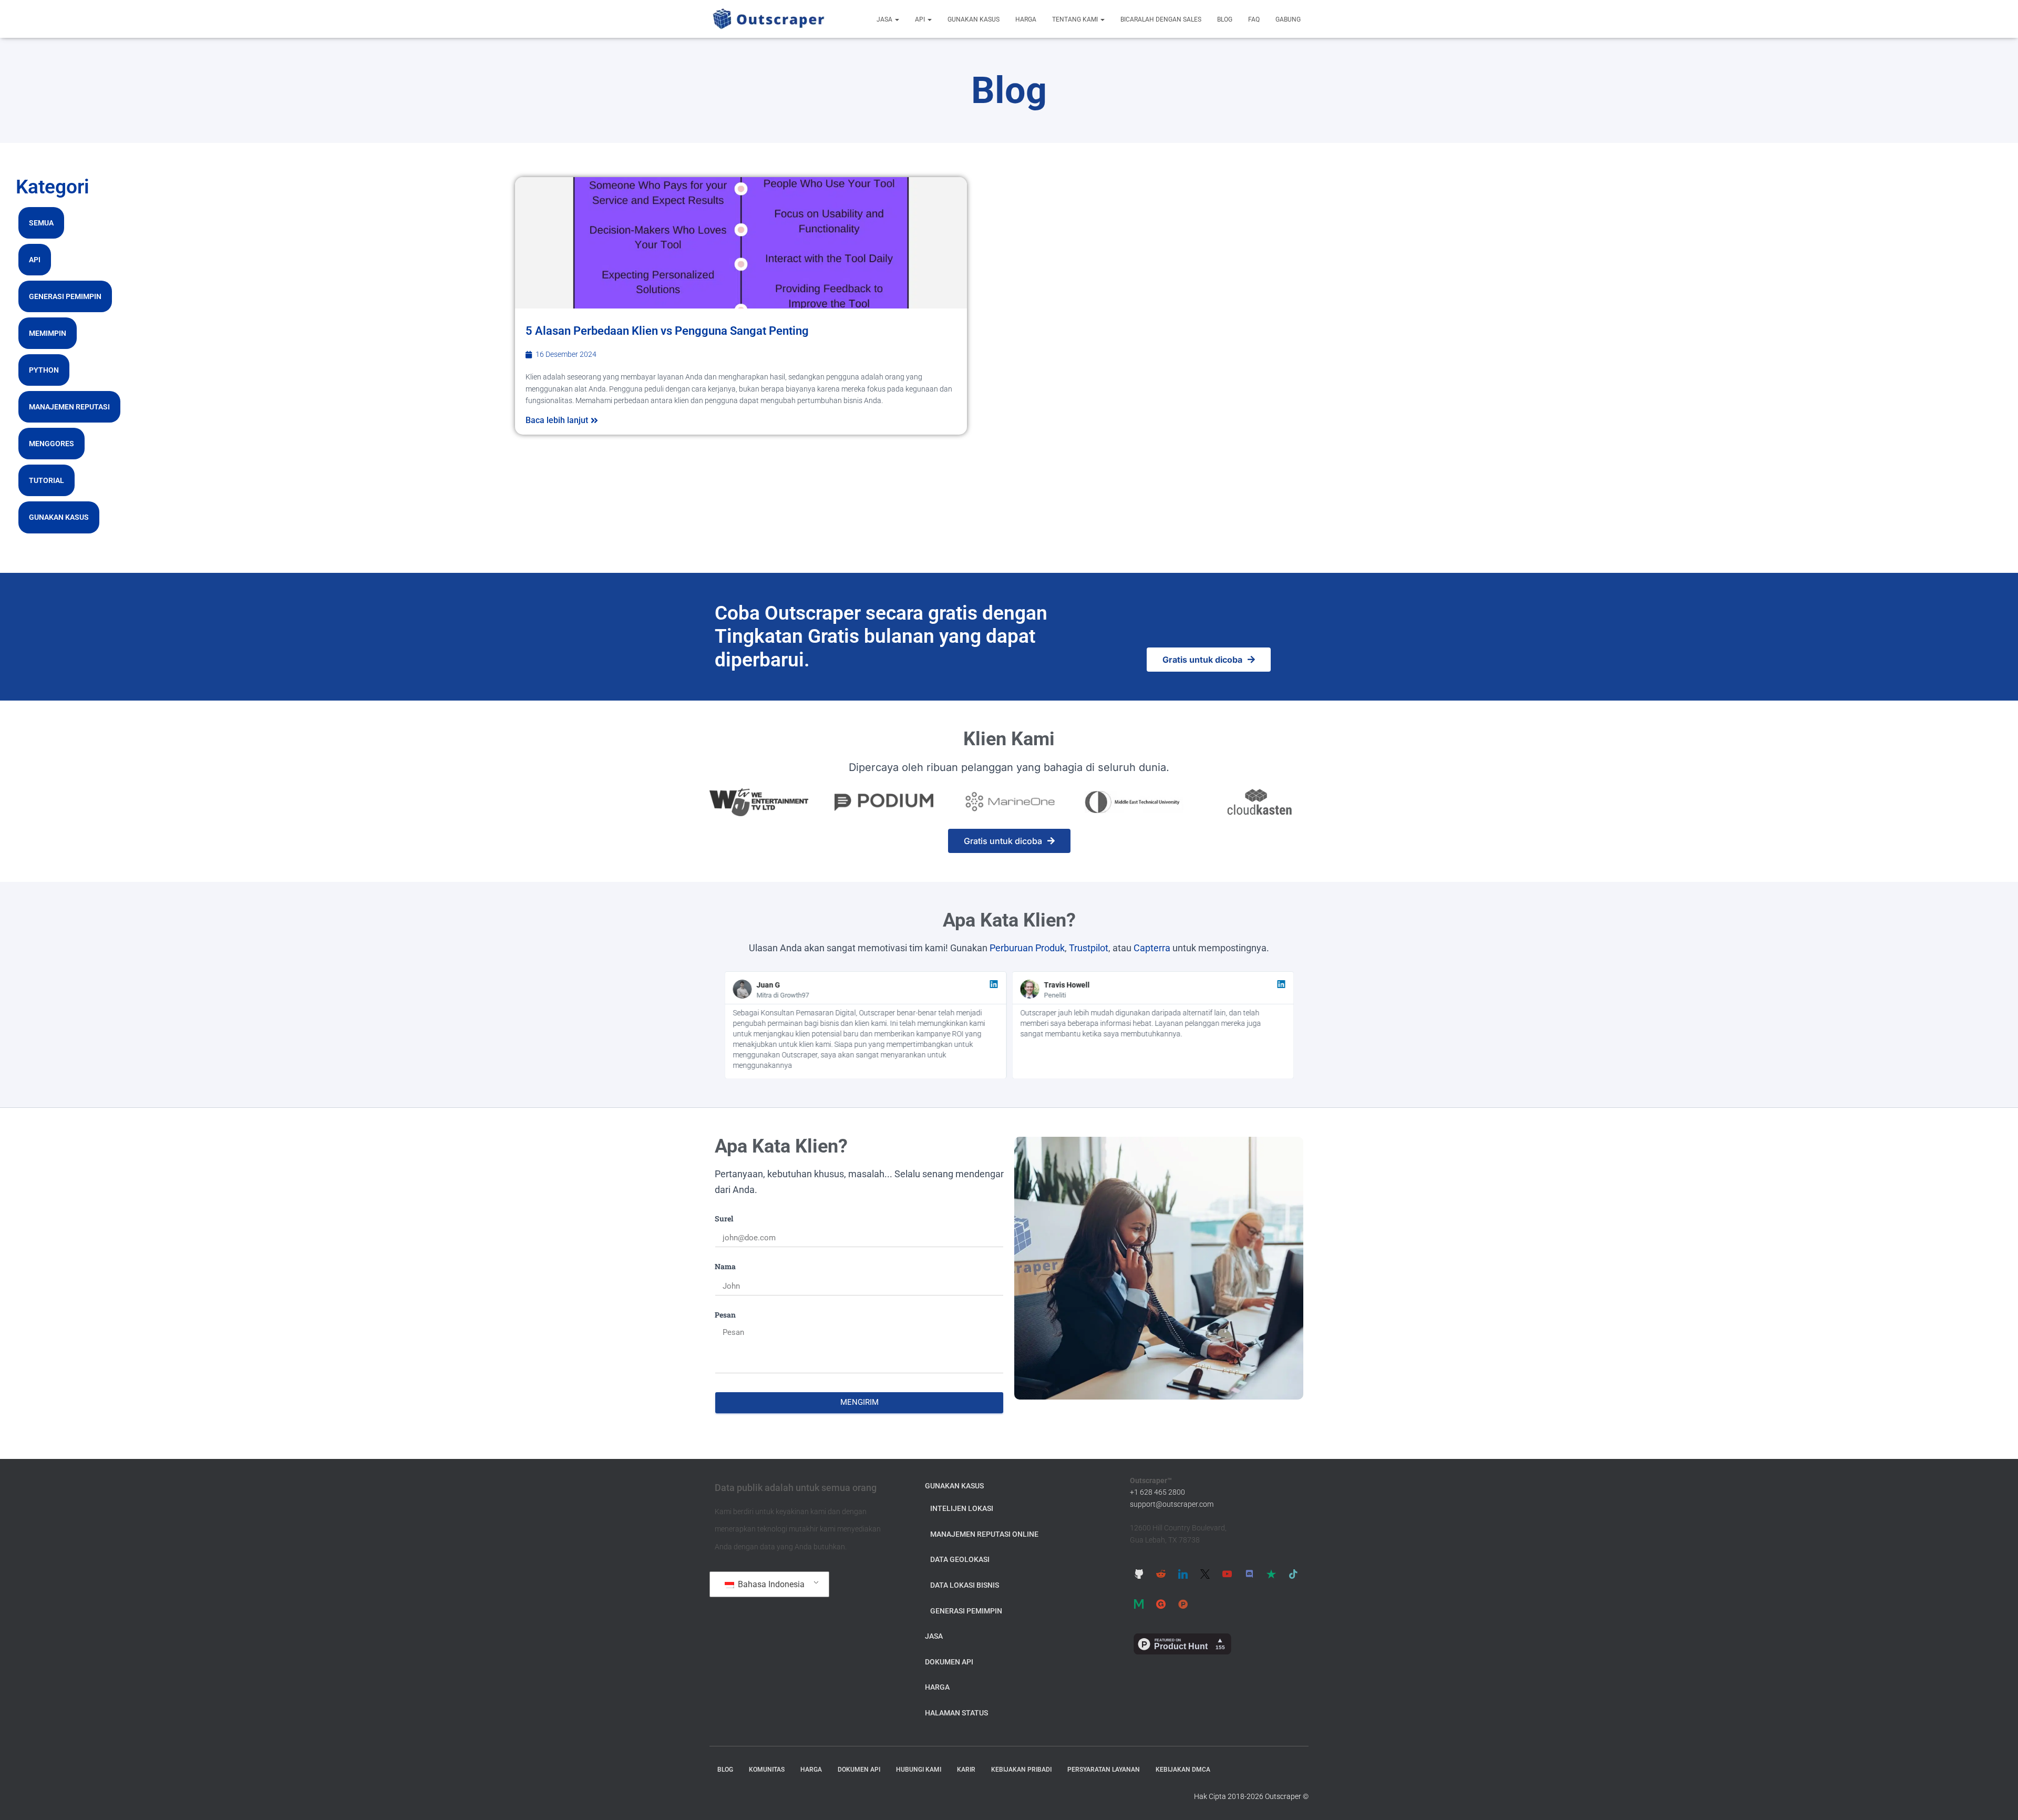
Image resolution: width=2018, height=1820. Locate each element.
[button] (897, 19)
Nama (725, 1266)
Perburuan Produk (1027, 948)
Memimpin (48, 333)
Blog (1225, 19)
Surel (724, 1219)
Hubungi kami (919, 1770)
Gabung (1288, 19)
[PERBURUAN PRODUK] (1183, 1604)
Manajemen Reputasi (69, 407)
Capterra (1152, 948)
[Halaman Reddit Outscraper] (1161, 1574)
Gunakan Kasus (974, 19)
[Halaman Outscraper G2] (1161, 1604)
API (921, 19)
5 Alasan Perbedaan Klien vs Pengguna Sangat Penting (667, 331)
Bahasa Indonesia (770, 1584)
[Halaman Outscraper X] (1205, 1574)
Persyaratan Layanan (1104, 1770)
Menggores (52, 444)
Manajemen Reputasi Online (984, 1534)
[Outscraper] (769, 19)
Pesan (725, 1315)
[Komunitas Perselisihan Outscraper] (1249, 1574)
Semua (41, 223)
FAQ (1254, 19)
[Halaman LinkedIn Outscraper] (1183, 1574)
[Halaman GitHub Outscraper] (1139, 1574)
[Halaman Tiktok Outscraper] (1293, 1574)
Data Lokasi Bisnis (965, 1585)
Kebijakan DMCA (1183, 1770)
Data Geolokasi (960, 1559)
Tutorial (47, 480)
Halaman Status (956, 1713)
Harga (1026, 19)
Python (44, 370)
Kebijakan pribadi (1021, 1770)
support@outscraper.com (1172, 1504)
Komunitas (767, 1770)
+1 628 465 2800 (1157, 1492)
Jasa (885, 19)
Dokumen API (949, 1662)
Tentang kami (1076, 19)
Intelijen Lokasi (962, 1508)
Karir (966, 1770)
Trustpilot (1089, 948)
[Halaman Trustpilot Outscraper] (1271, 1574)
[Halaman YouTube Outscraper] (1227, 1574)
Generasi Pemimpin (65, 296)
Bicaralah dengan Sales (1161, 19)
